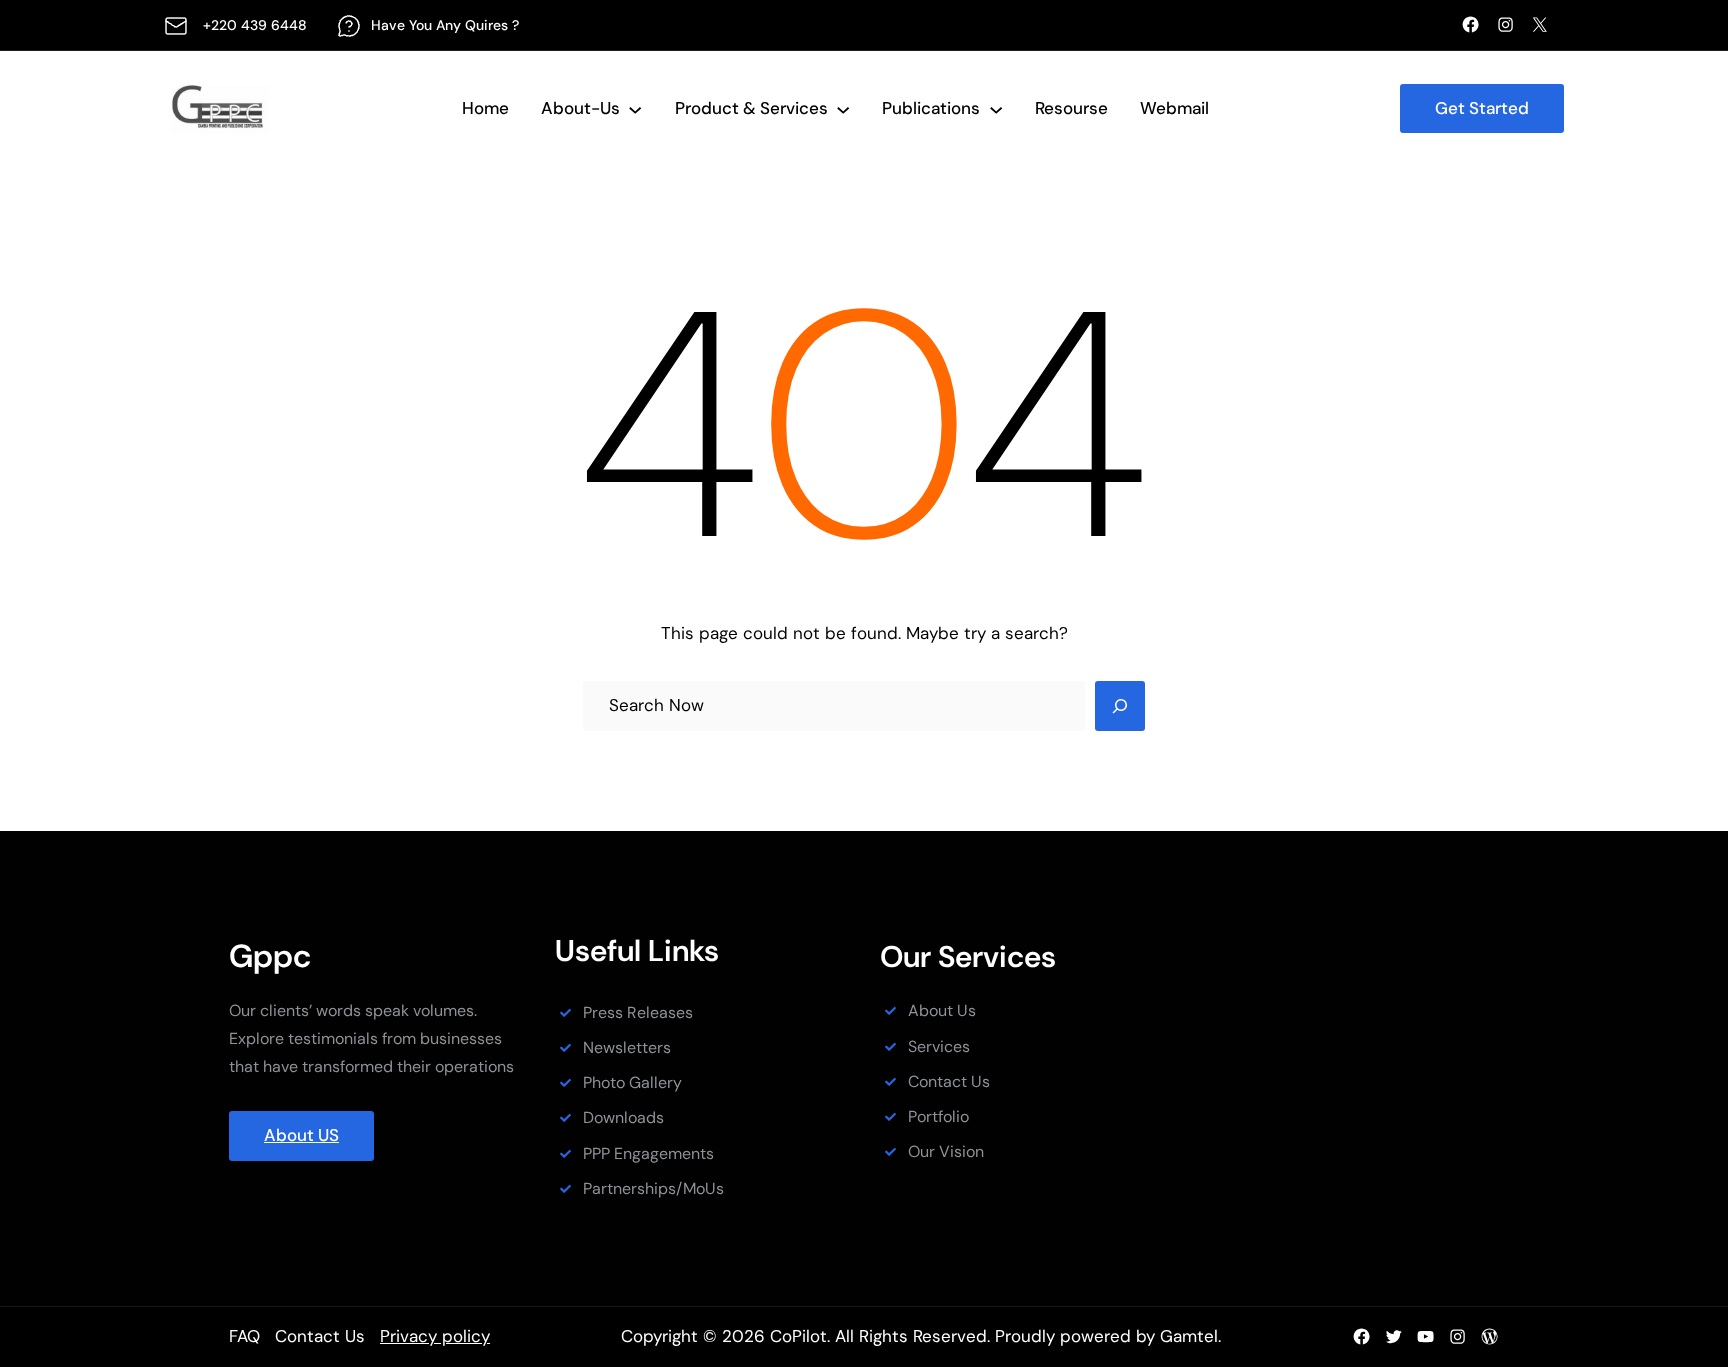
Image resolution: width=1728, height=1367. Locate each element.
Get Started (1482, 108)
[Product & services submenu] (843, 108)
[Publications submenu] (996, 108)
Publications (931, 108)
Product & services (751, 108)
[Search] (1120, 706)
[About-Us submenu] (635, 108)
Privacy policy (435, 1336)
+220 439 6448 (255, 25)
